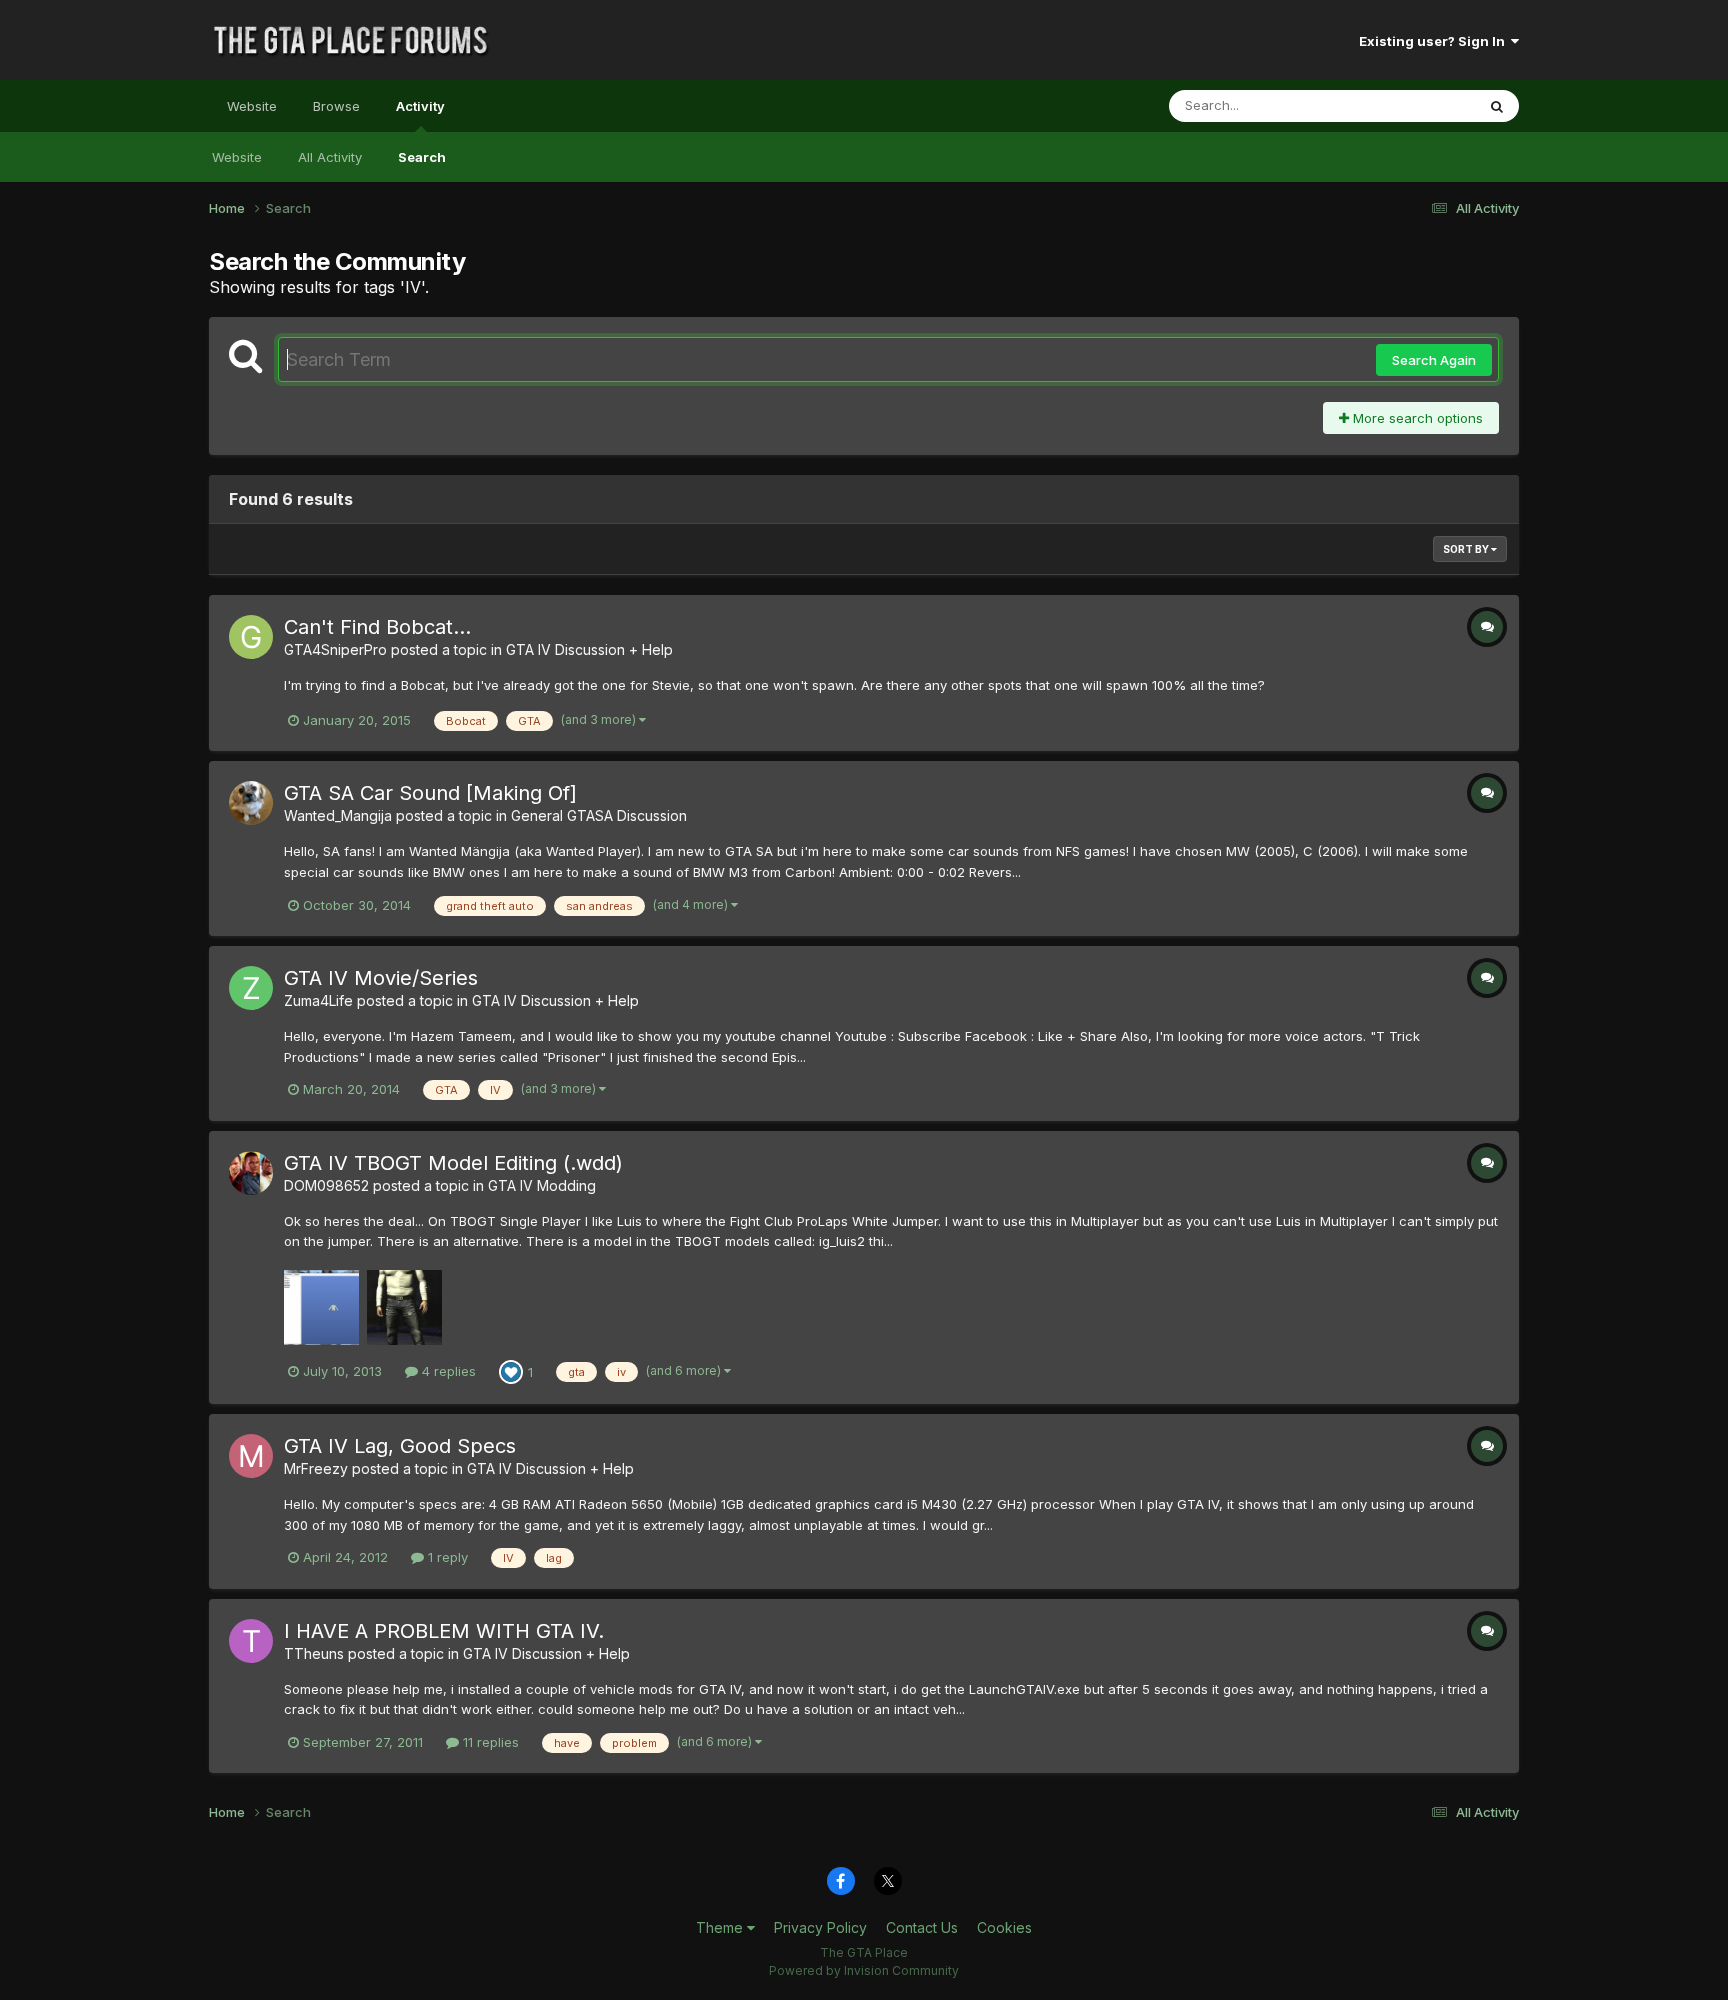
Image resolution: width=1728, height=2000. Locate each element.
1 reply (446, 1557)
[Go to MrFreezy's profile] (251, 1456)
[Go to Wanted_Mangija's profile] (251, 803)
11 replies (489, 1742)
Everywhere (1413, 105)
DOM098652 (326, 1185)
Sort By (1467, 549)
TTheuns (314, 1653)
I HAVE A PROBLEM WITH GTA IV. (444, 1631)
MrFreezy (316, 1468)
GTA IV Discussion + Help (589, 649)
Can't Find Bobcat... (377, 627)
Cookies (1004, 1927)
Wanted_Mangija (338, 815)
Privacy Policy (820, 1927)
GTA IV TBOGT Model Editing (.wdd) (453, 1163)
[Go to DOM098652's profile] (251, 1173)
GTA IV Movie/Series (381, 978)
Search (422, 157)
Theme (721, 1927)
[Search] (1497, 106)
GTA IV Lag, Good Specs (400, 1446)
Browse (336, 106)
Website (252, 106)
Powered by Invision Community (864, 1970)
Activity (420, 106)
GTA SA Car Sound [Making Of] (430, 793)
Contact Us (922, 1927)
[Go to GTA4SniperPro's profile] (251, 637)
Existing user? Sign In (1435, 41)
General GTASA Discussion (599, 815)
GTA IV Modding (542, 1185)
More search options (1416, 418)
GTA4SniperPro (335, 649)
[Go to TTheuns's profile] (251, 1641)
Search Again (1434, 360)
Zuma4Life (318, 1000)
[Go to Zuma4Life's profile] (251, 988)
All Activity (330, 157)
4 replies (447, 1371)
